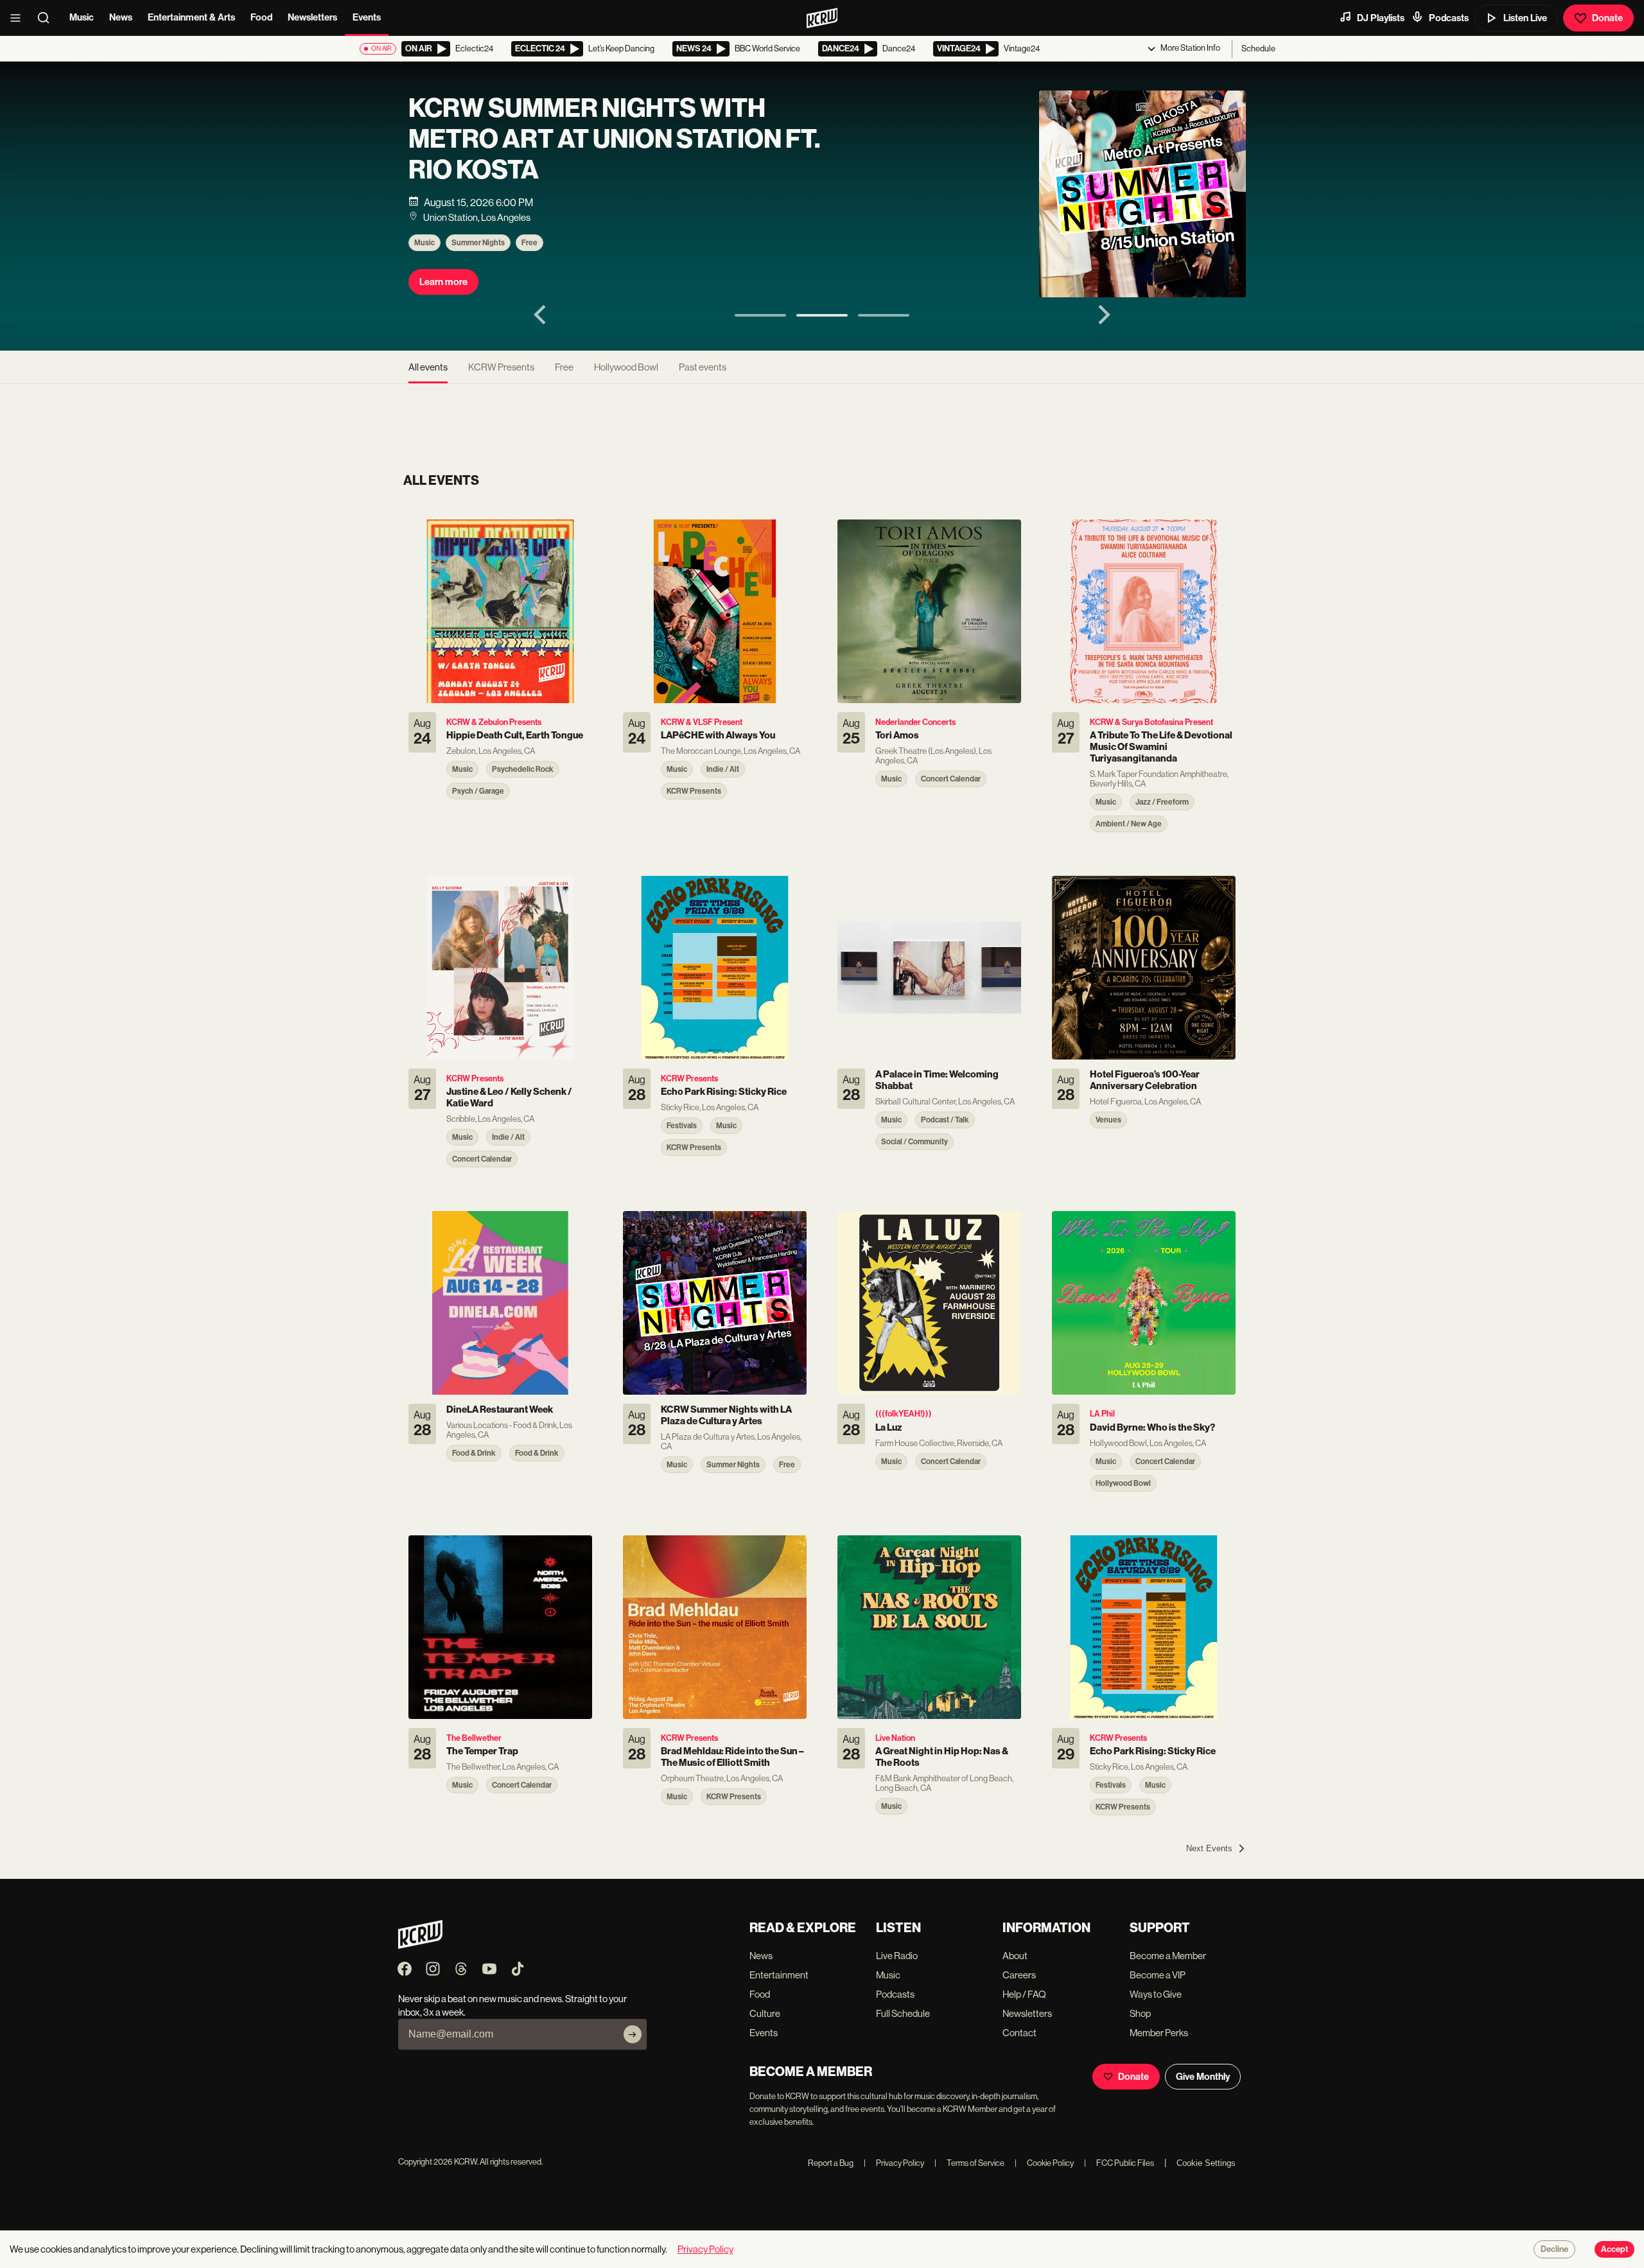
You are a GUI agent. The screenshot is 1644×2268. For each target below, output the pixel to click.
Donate (1607, 18)
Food (261, 17)
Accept (1614, 2249)
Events (367, 17)
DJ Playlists (1381, 18)
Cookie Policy (1044, 2163)
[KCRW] (420, 1945)
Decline (1554, 2249)
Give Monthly (1203, 2077)
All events (428, 367)
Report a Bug (831, 2163)
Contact (1019, 2033)
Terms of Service (969, 2163)
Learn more (443, 282)
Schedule (1258, 48)
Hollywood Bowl (626, 367)
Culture (765, 2013)
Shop (1140, 2013)
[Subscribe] (633, 2034)
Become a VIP (1158, 1975)
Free (529, 243)
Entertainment (779, 1975)
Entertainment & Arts (191, 17)
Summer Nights (478, 243)
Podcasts (1449, 18)
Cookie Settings (1206, 2163)
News (121, 17)
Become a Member (1168, 1956)
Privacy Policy (894, 2163)
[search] (48, 18)
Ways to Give (1156, 1994)
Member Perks (1159, 2033)
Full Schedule (903, 2013)
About (1015, 1956)
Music (82, 17)
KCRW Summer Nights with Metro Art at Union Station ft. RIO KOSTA (614, 139)
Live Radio (897, 1956)
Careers (1019, 1975)
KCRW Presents (501, 367)
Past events (703, 367)
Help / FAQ (1024, 1994)
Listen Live (1525, 18)
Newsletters (312, 17)
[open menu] (19, 18)
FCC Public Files (1119, 2163)
